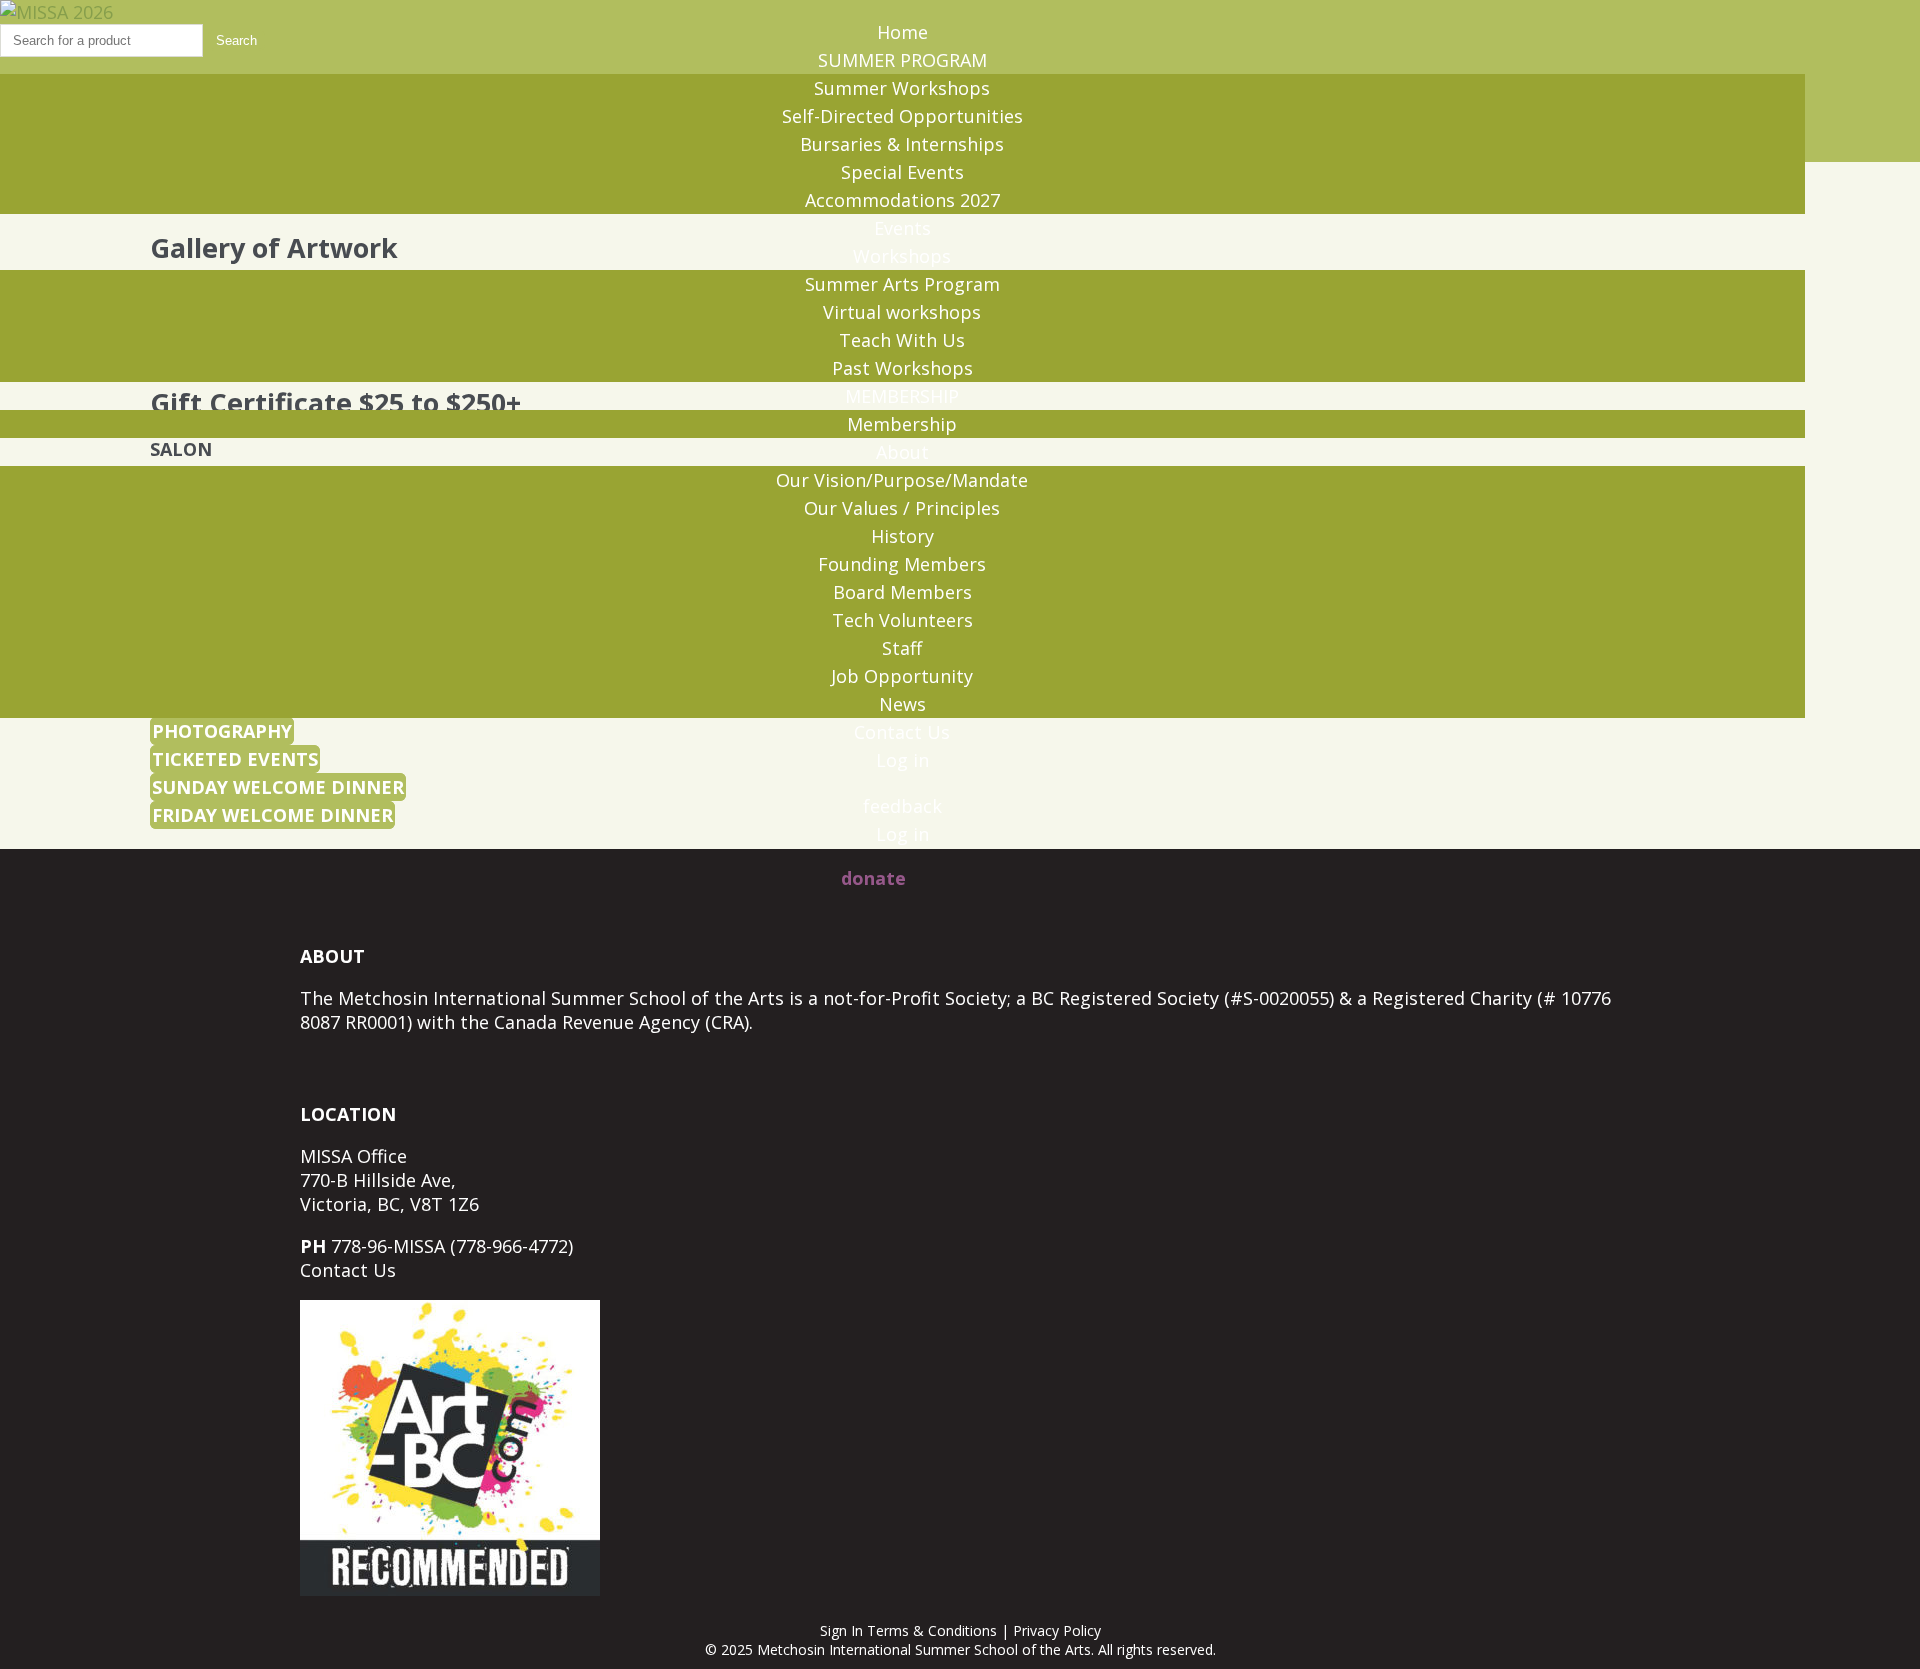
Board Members (902, 592)
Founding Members (902, 564)
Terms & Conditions (932, 1630)
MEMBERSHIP (902, 396)
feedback (902, 806)
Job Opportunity (902, 676)
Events (902, 228)
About (902, 452)
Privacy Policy (1057, 1630)
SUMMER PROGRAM (902, 60)
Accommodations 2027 (902, 200)
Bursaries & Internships (902, 144)
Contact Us (902, 732)
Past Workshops (902, 368)
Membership (902, 424)
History (902, 536)
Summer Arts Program (902, 284)
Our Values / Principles (902, 508)
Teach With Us (902, 340)
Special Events (902, 172)
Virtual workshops (902, 312)
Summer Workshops (902, 88)
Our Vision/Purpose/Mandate (902, 480)
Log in (902, 760)
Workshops (902, 256)
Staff (902, 648)
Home (902, 32)
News (902, 704)
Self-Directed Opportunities (902, 116)
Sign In (841, 1630)
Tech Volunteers (902, 620)
